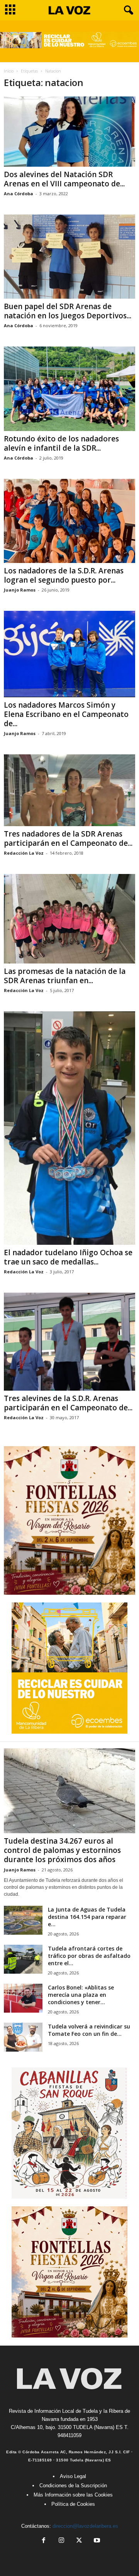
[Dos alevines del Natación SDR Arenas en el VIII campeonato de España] (69, 131)
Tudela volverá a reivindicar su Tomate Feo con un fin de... (89, 2030)
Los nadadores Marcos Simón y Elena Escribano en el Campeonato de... (66, 714)
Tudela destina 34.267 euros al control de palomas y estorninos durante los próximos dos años (62, 1850)
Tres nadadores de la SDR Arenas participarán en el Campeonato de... (68, 838)
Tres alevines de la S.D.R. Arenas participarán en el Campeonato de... (68, 1403)
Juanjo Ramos (20, 590)
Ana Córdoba (19, 194)
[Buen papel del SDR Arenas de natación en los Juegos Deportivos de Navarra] (69, 257)
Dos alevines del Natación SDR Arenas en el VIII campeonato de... (64, 179)
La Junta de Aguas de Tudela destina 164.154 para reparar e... (87, 1917)
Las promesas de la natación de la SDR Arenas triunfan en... (65, 976)
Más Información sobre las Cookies (73, 2495)
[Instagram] (61, 2541)
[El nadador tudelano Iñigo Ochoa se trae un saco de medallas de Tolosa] (69, 1128)
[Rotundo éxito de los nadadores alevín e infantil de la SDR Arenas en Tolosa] (69, 389)
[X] (79, 2541)
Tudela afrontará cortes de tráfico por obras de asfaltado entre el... (89, 1956)
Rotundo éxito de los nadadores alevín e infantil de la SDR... (61, 443)
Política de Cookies (73, 2504)
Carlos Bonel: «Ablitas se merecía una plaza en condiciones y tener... (81, 1995)
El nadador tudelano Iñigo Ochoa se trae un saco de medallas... (68, 1257)
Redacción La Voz (24, 853)
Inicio (9, 71)
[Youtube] (96, 2541)
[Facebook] (44, 2541)
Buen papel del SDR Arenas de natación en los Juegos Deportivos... (68, 311)
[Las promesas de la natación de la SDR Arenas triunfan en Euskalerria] (69, 919)
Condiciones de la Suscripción (73, 2486)
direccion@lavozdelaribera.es (85, 2526)
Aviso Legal (73, 2476)
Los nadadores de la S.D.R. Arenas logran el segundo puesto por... (64, 575)
